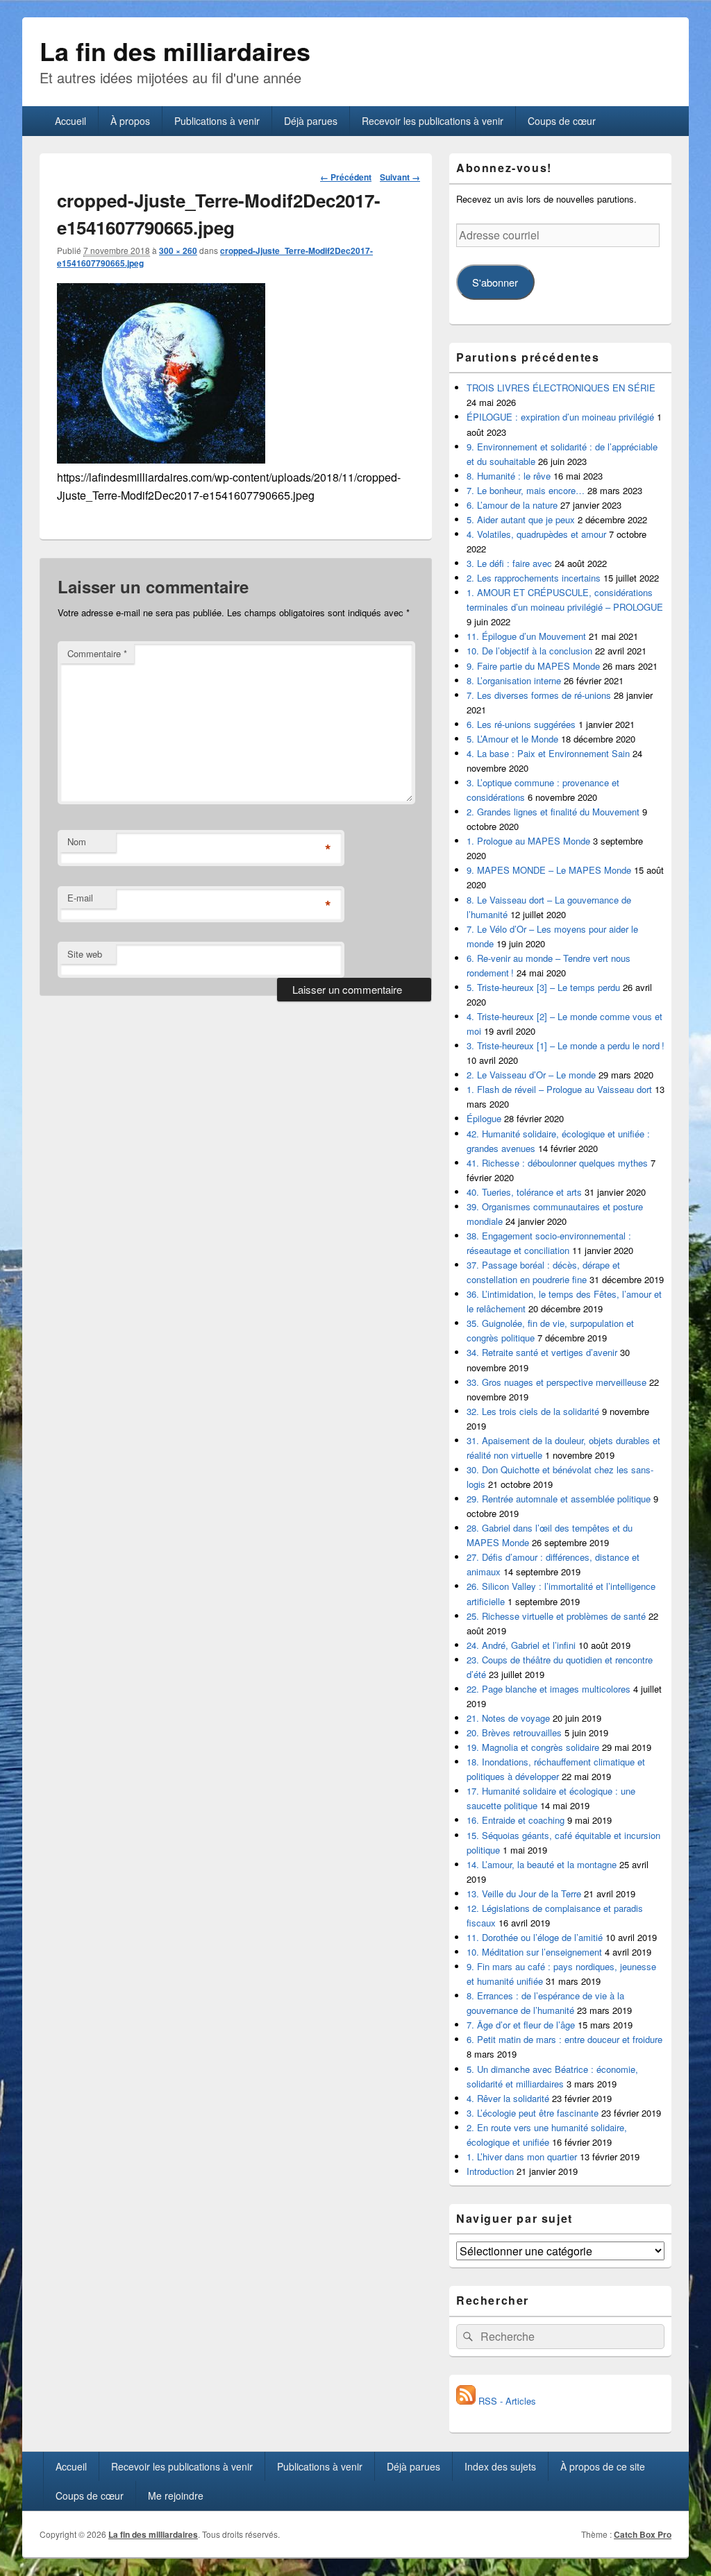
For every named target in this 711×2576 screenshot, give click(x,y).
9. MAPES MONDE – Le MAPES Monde (549, 870)
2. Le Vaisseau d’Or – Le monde (531, 1075)
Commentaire (97, 653)
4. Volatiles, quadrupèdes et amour (536, 534)
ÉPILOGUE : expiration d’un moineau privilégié (560, 417)
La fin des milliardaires (175, 51)
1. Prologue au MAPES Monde (528, 841)
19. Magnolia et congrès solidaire (533, 1747)
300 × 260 (178, 251)
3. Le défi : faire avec (509, 563)
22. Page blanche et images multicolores (549, 1689)
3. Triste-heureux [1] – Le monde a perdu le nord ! (566, 1045)
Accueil (70, 121)
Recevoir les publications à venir (433, 121)
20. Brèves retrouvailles (514, 1732)
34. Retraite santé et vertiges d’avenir (542, 1352)
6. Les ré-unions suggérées (521, 724)
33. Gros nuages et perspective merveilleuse (557, 1382)
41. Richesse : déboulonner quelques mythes (557, 1163)
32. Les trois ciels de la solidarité (533, 1411)
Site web (85, 954)
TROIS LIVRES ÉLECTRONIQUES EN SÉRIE (561, 388)
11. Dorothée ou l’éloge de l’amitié (535, 1937)
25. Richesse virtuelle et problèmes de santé (556, 1616)
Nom (77, 841)
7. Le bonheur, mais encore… (526, 490)
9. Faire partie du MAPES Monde (533, 666)
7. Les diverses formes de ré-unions (539, 695)
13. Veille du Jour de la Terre (524, 1893)
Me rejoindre (176, 2495)
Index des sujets (500, 2466)
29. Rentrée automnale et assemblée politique (559, 1499)
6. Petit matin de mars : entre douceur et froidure (564, 2039)
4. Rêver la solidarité (508, 2098)
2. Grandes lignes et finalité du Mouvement (553, 812)
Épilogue (484, 1118)
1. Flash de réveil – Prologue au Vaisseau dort (559, 1089)
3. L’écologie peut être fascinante (533, 2113)
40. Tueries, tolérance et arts (524, 1192)
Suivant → (400, 177)
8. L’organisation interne (514, 680)
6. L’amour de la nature (512, 505)
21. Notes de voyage (508, 1718)
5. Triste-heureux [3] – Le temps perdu (543, 987)
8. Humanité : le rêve (509, 476)
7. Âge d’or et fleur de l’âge (521, 2025)
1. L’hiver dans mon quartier (522, 2156)
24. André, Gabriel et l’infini (521, 1645)
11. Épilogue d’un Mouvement (526, 636)
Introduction (490, 2171)
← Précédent (346, 177)
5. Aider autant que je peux (521, 519)
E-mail (80, 898)
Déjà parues (311, 121)
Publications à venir (217, 121)
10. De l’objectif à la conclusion (529, 651)
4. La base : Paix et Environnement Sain (548, 753)
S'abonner (495, 282)
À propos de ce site (603, 2466)
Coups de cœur (562, 121)
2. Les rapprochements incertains (534, 578)
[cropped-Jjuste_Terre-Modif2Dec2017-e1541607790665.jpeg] (161, 459)
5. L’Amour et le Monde (512, 739)
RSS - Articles (506, 2401)
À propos (130, 121)
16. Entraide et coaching (516, 1820)
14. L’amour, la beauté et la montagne (542, 1864)
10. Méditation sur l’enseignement (534, 1952)
